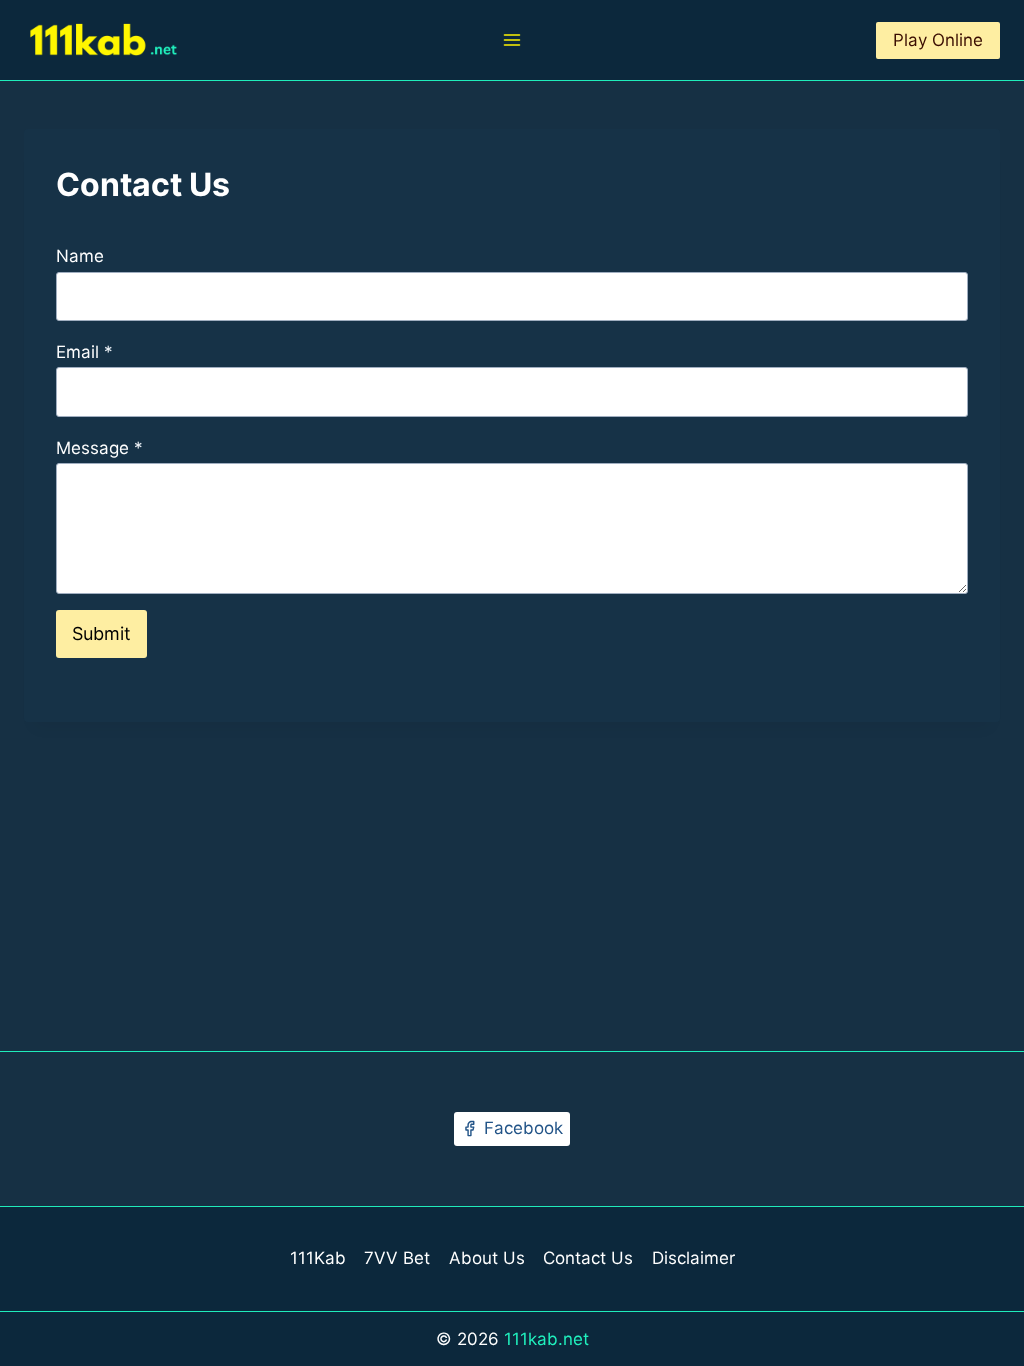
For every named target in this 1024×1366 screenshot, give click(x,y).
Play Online (938, 40)
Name (80, 256)
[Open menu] (512, 39)
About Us (487, 1258)
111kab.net (546, 1339)
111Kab (318, 1258)
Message (99, 448)
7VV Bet (397, 1258)
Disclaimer (693, 1258)
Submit (101, 633)
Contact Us (588, 1258)
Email (84, 352)
